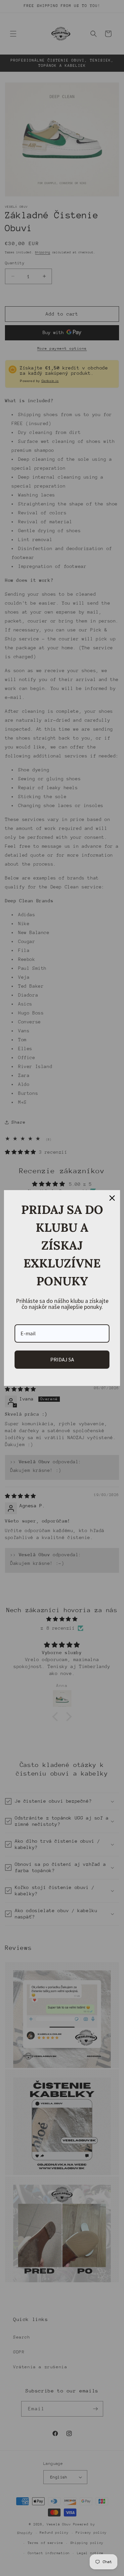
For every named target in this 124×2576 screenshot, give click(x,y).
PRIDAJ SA (62, 1359)
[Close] (112, 1198)
